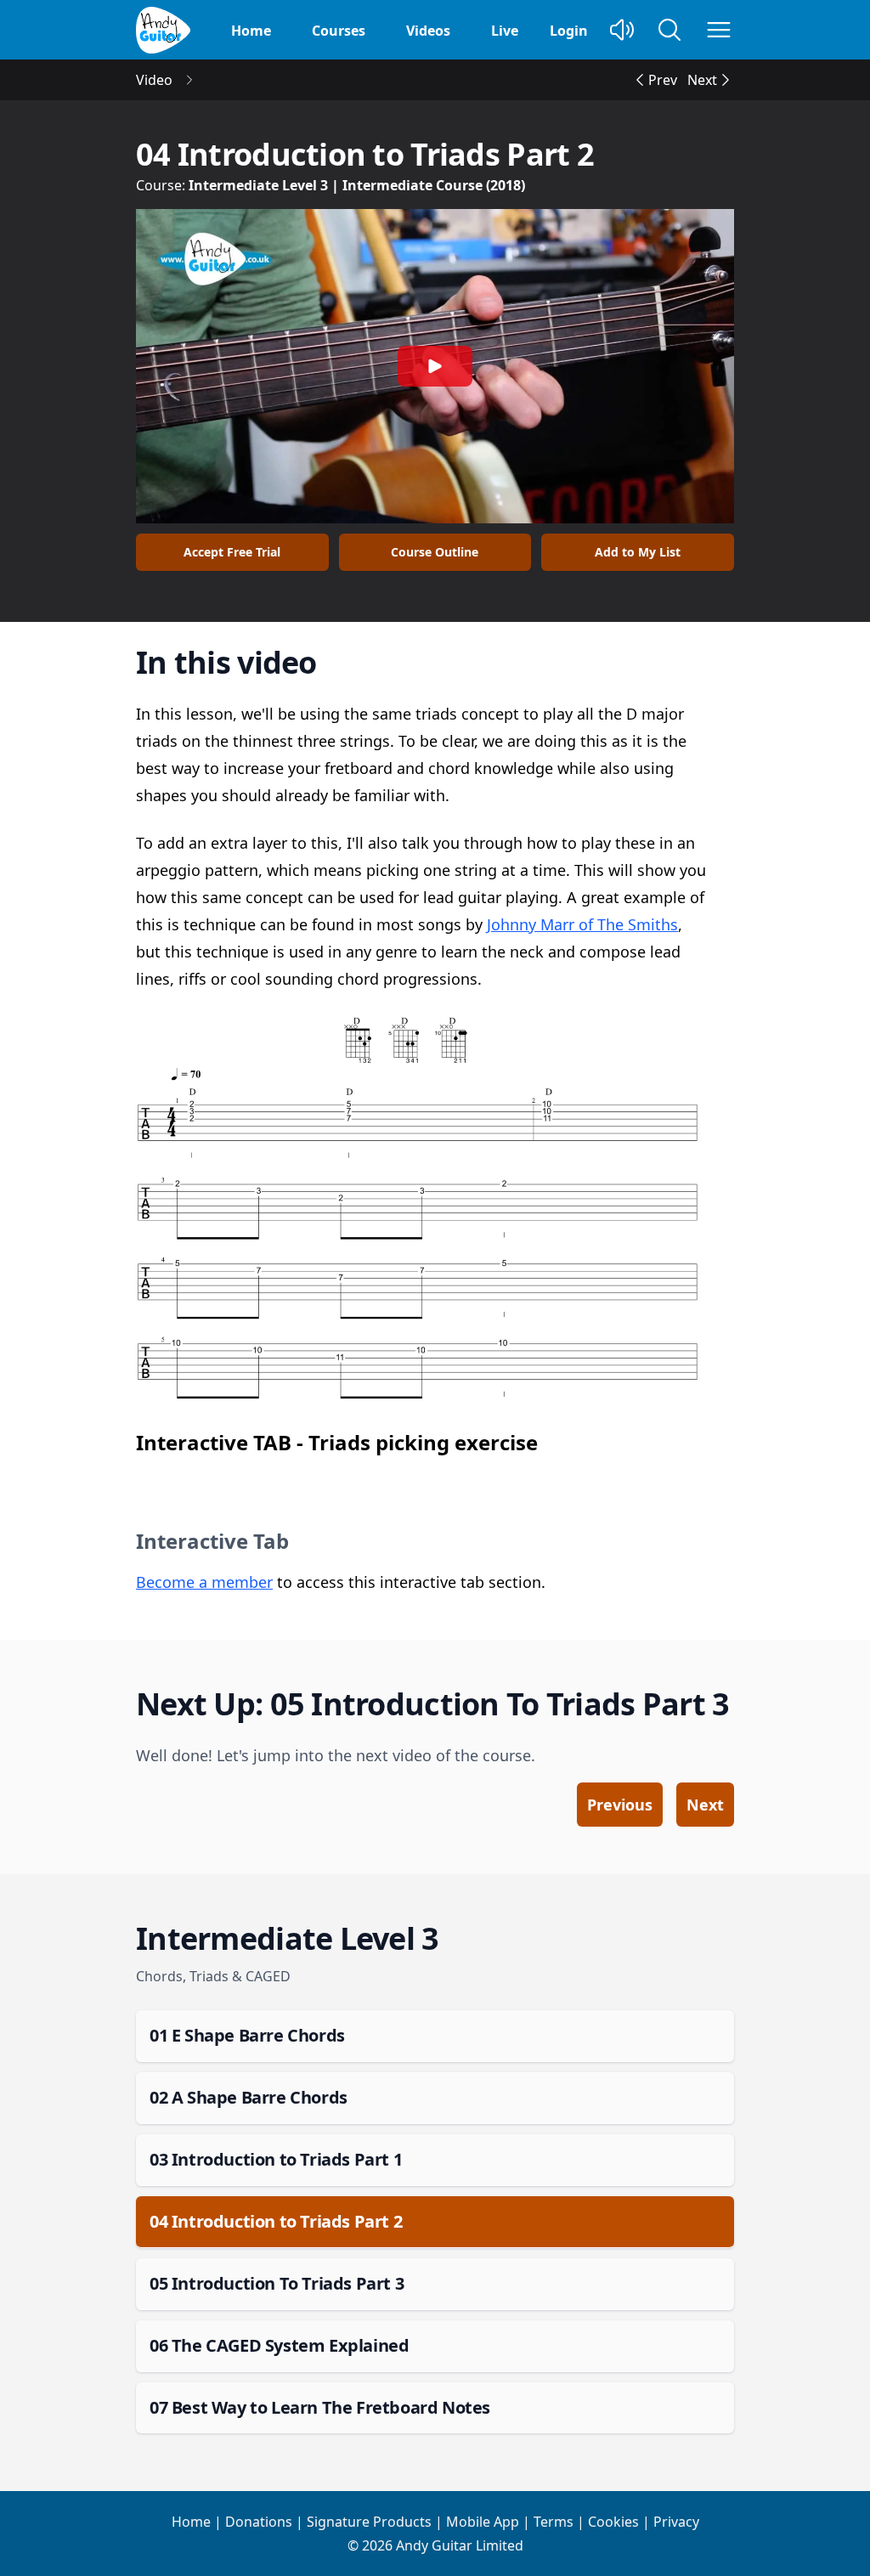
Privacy (676, 2522)
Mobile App (483, 2522)
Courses (339, 31)
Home (251, 31)
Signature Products (369, 2522)
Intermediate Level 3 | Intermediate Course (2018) (357, 185)
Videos (428, 31)
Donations (259, 2522)
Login (569, 31)
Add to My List (638, 552)
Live (505, 31)
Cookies (613, 2522)
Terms (554, 2522)
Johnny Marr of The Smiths (582, 924)
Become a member (204, 1582)
